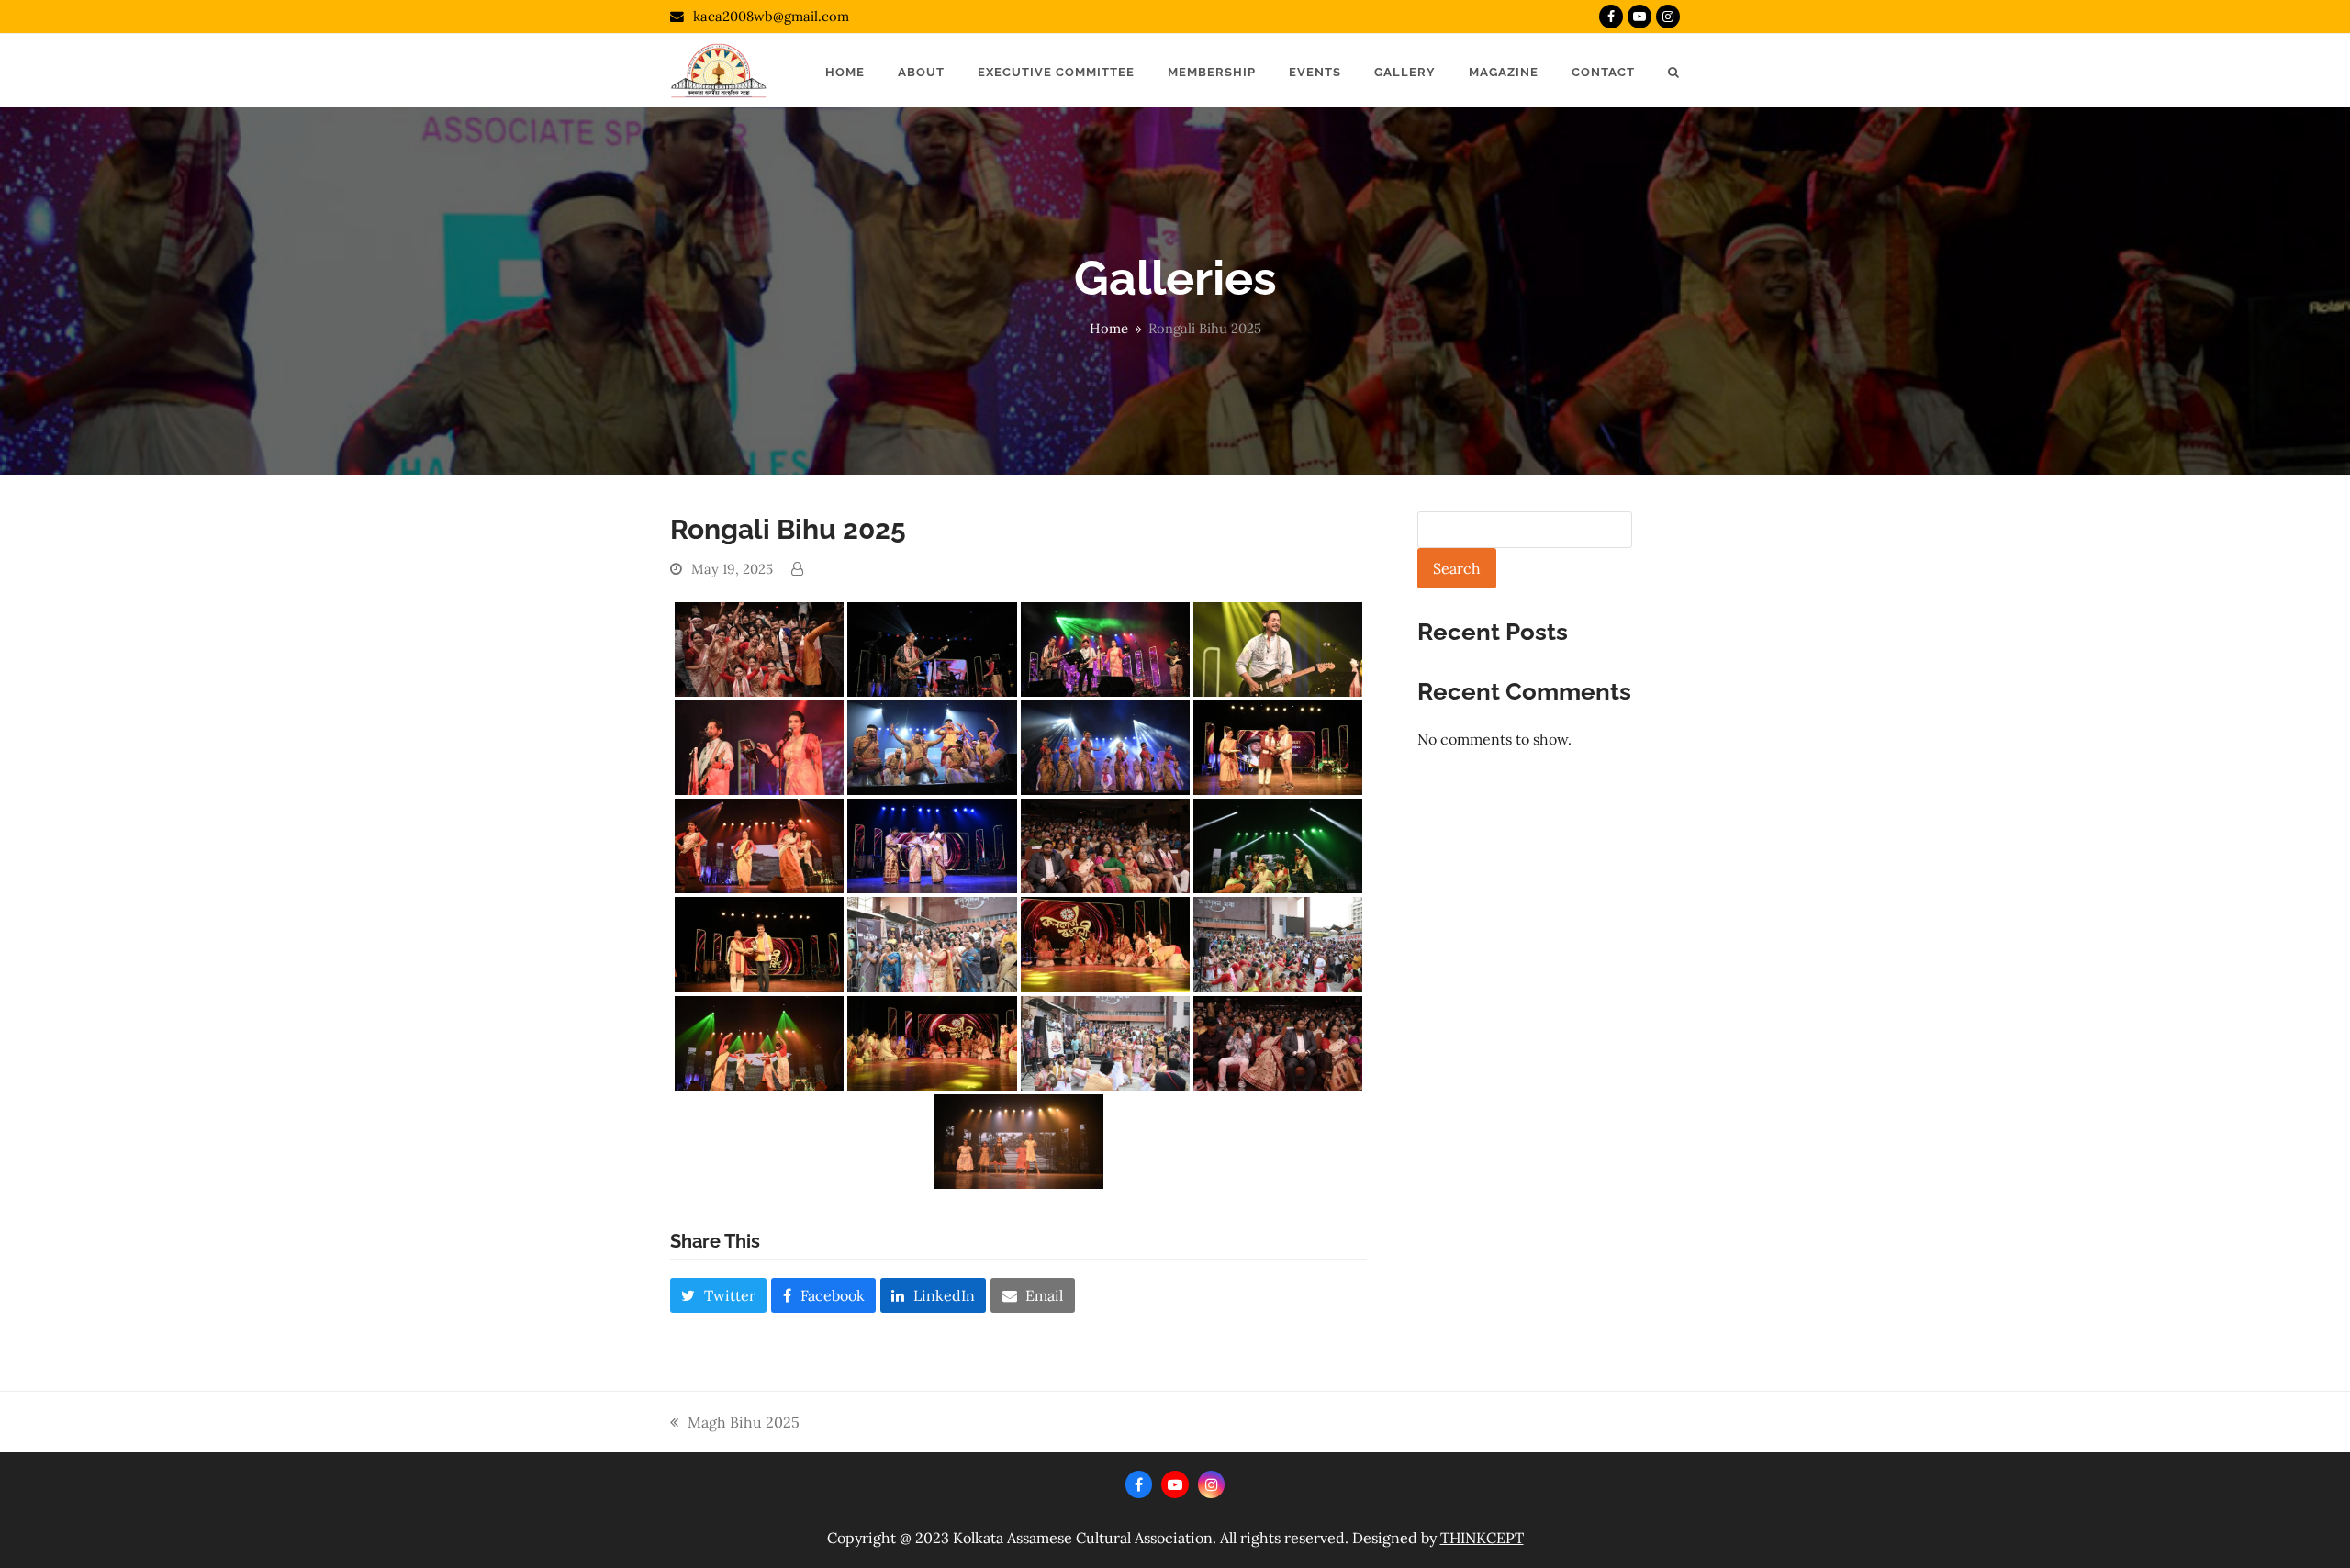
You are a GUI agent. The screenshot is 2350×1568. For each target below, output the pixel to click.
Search (1457, 568)
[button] (1674, 71)
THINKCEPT (1482, 1538)
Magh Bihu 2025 (735, 1423)
